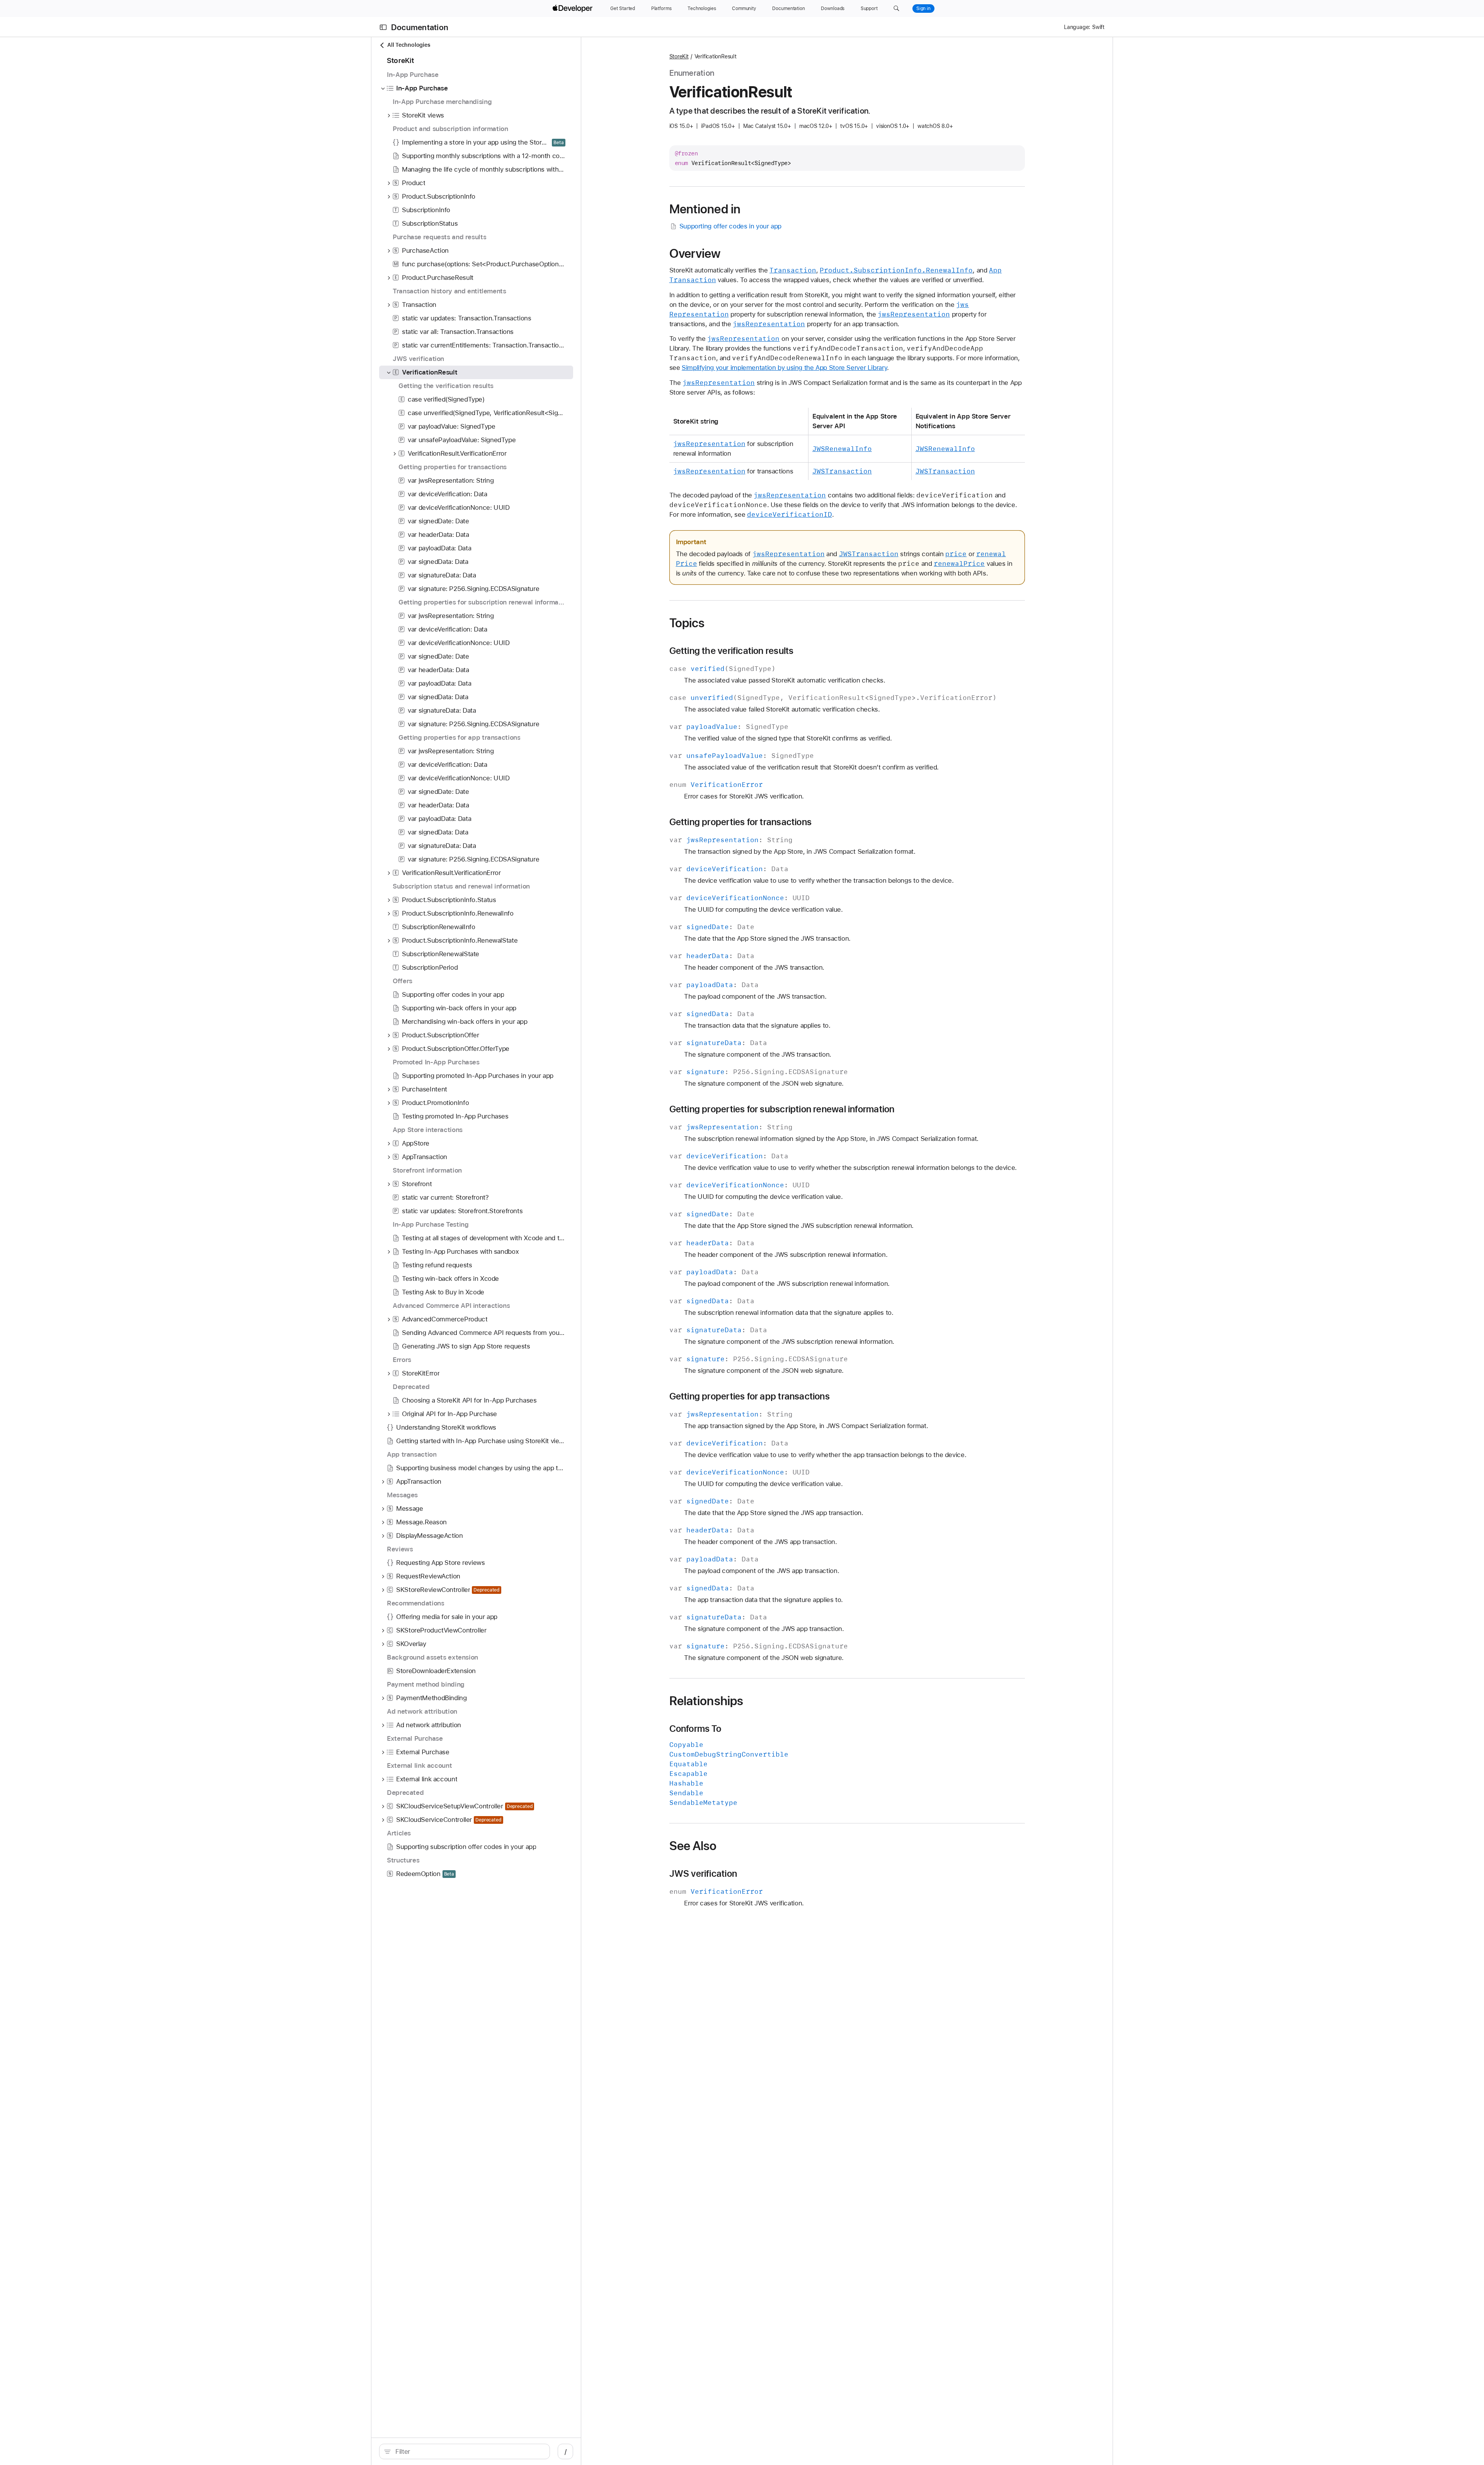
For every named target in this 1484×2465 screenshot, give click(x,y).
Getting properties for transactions (741, 822)
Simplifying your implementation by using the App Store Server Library (784, 368)
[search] (465, 2451)
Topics (687, 623)
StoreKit (679, 56)
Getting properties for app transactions (750, 1396)
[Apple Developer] (574, 9)
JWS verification (703, 1874)
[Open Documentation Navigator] (383, 27)
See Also (693, 1846)
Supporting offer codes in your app (730, 226)
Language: (1077, 27)
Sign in (923, 9)
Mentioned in (705, 209)
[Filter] (469, 2451)
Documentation (420, 27)
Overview (695, 254)
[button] (896, 9)
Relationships (706, 1701)
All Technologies (409, 45)
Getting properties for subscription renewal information (782, 1109)
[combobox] (469, 2451)
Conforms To (695, 1729)
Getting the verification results (732, 651)
